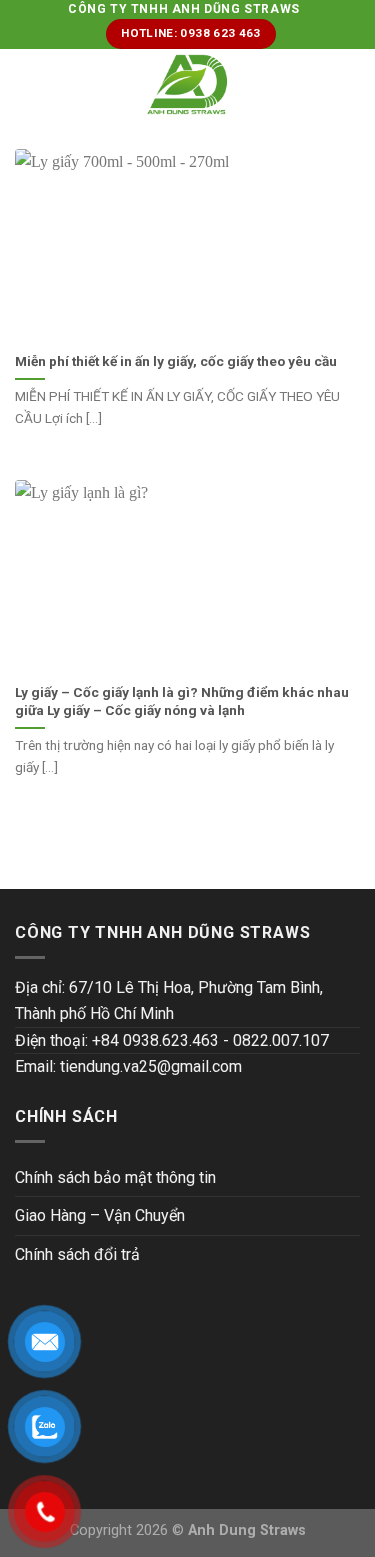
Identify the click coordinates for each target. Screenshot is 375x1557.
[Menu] (27, 84)
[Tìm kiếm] (352, 84)
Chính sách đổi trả (77, 1254)
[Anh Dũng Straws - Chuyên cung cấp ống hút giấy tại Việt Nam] (187, 84)
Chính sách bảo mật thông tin (115, 1177)
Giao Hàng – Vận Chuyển (100, 1215)
